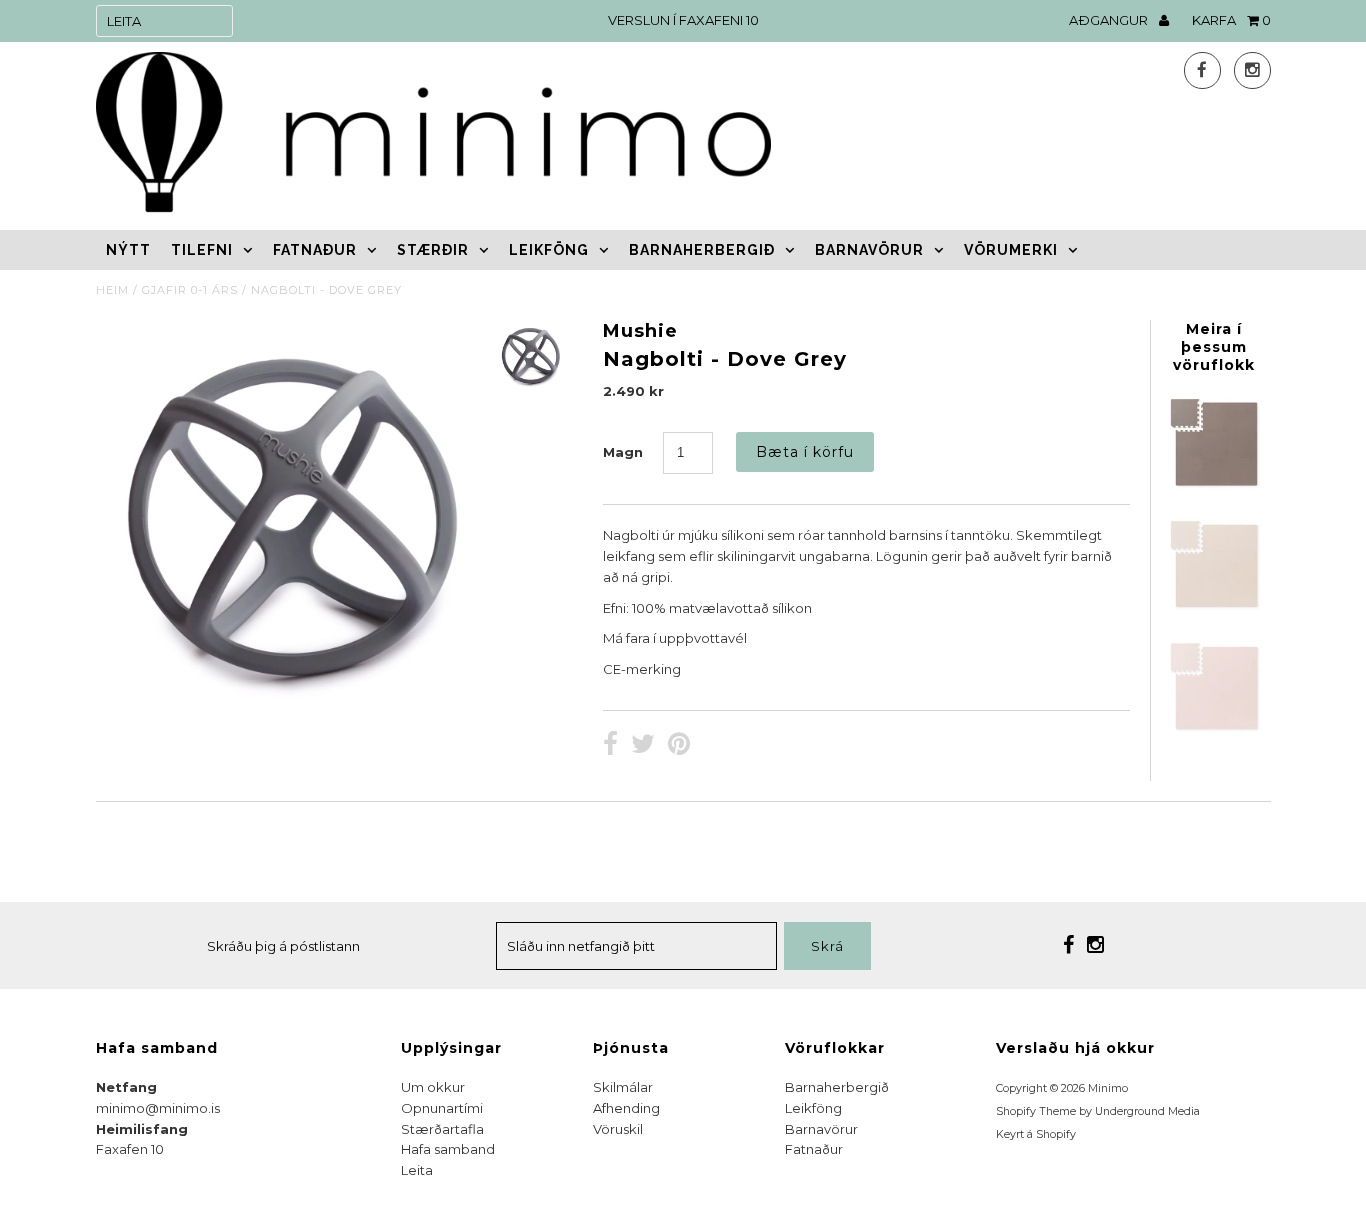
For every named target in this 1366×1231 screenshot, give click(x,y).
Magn (623, 452)
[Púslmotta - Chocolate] (1214, 486)
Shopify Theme (1036, 1111)
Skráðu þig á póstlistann (283, 946)
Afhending (626, 1108)
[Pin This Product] (679, 746)
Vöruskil (618, 1129)
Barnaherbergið (702, 250)
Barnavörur (869, 250)
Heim (112, 290)
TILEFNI (202, 250)
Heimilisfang (142, 1129)
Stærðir (433, 250)
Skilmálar (623, 1087)
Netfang (126, 1087)
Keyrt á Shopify (1036, 1134)
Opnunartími (442, 1108)
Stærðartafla (442, 1129)
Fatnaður (315, 250)
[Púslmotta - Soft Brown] (1214, 608)
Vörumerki (1011, 250)
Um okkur (433, 1087)
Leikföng (549, 250)
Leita (417, 1170)
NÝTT (128, 250)
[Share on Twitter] (643, 746)
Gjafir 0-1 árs (190, 290)
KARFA (1231, 20)
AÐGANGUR (1110, 20)
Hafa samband (448, 1149)
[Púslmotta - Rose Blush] (1214, 730)
